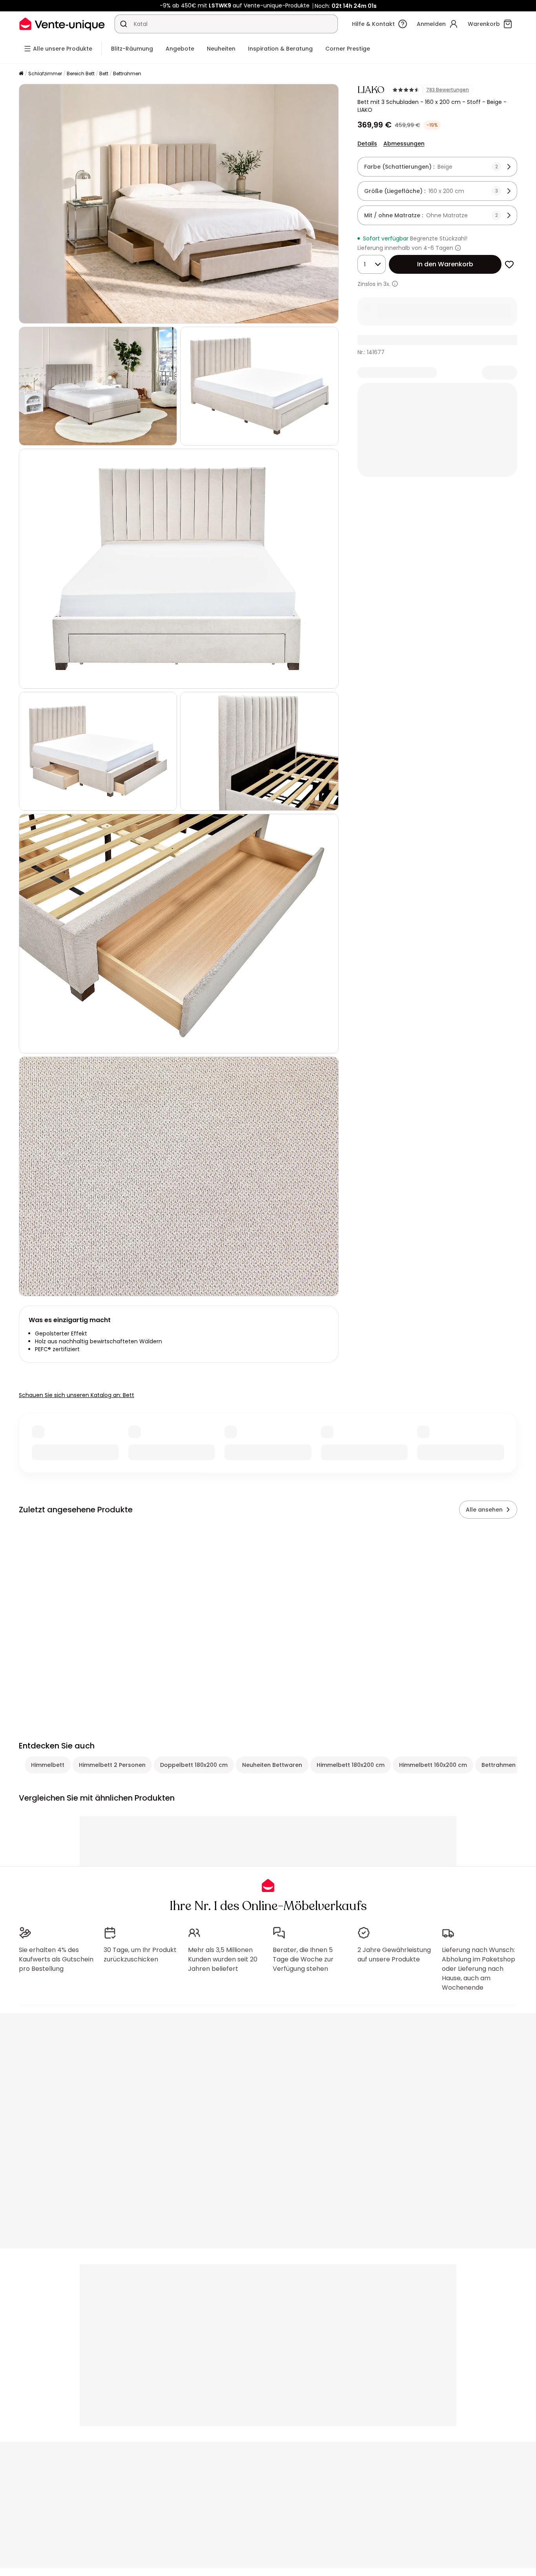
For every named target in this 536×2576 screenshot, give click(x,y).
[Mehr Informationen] (458, 248)
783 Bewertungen (448, 90)
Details (367, 144)
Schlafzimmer (45, 74)
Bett (104, 74)
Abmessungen (404, 144)
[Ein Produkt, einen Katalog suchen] (124, 24)
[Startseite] (21, 74)
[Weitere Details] (395, 284)
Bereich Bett (81, 74)
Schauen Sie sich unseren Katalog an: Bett (77, 1395)
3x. (387, 284)
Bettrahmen (127, 74)
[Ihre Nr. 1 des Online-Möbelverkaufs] (62, 24)
